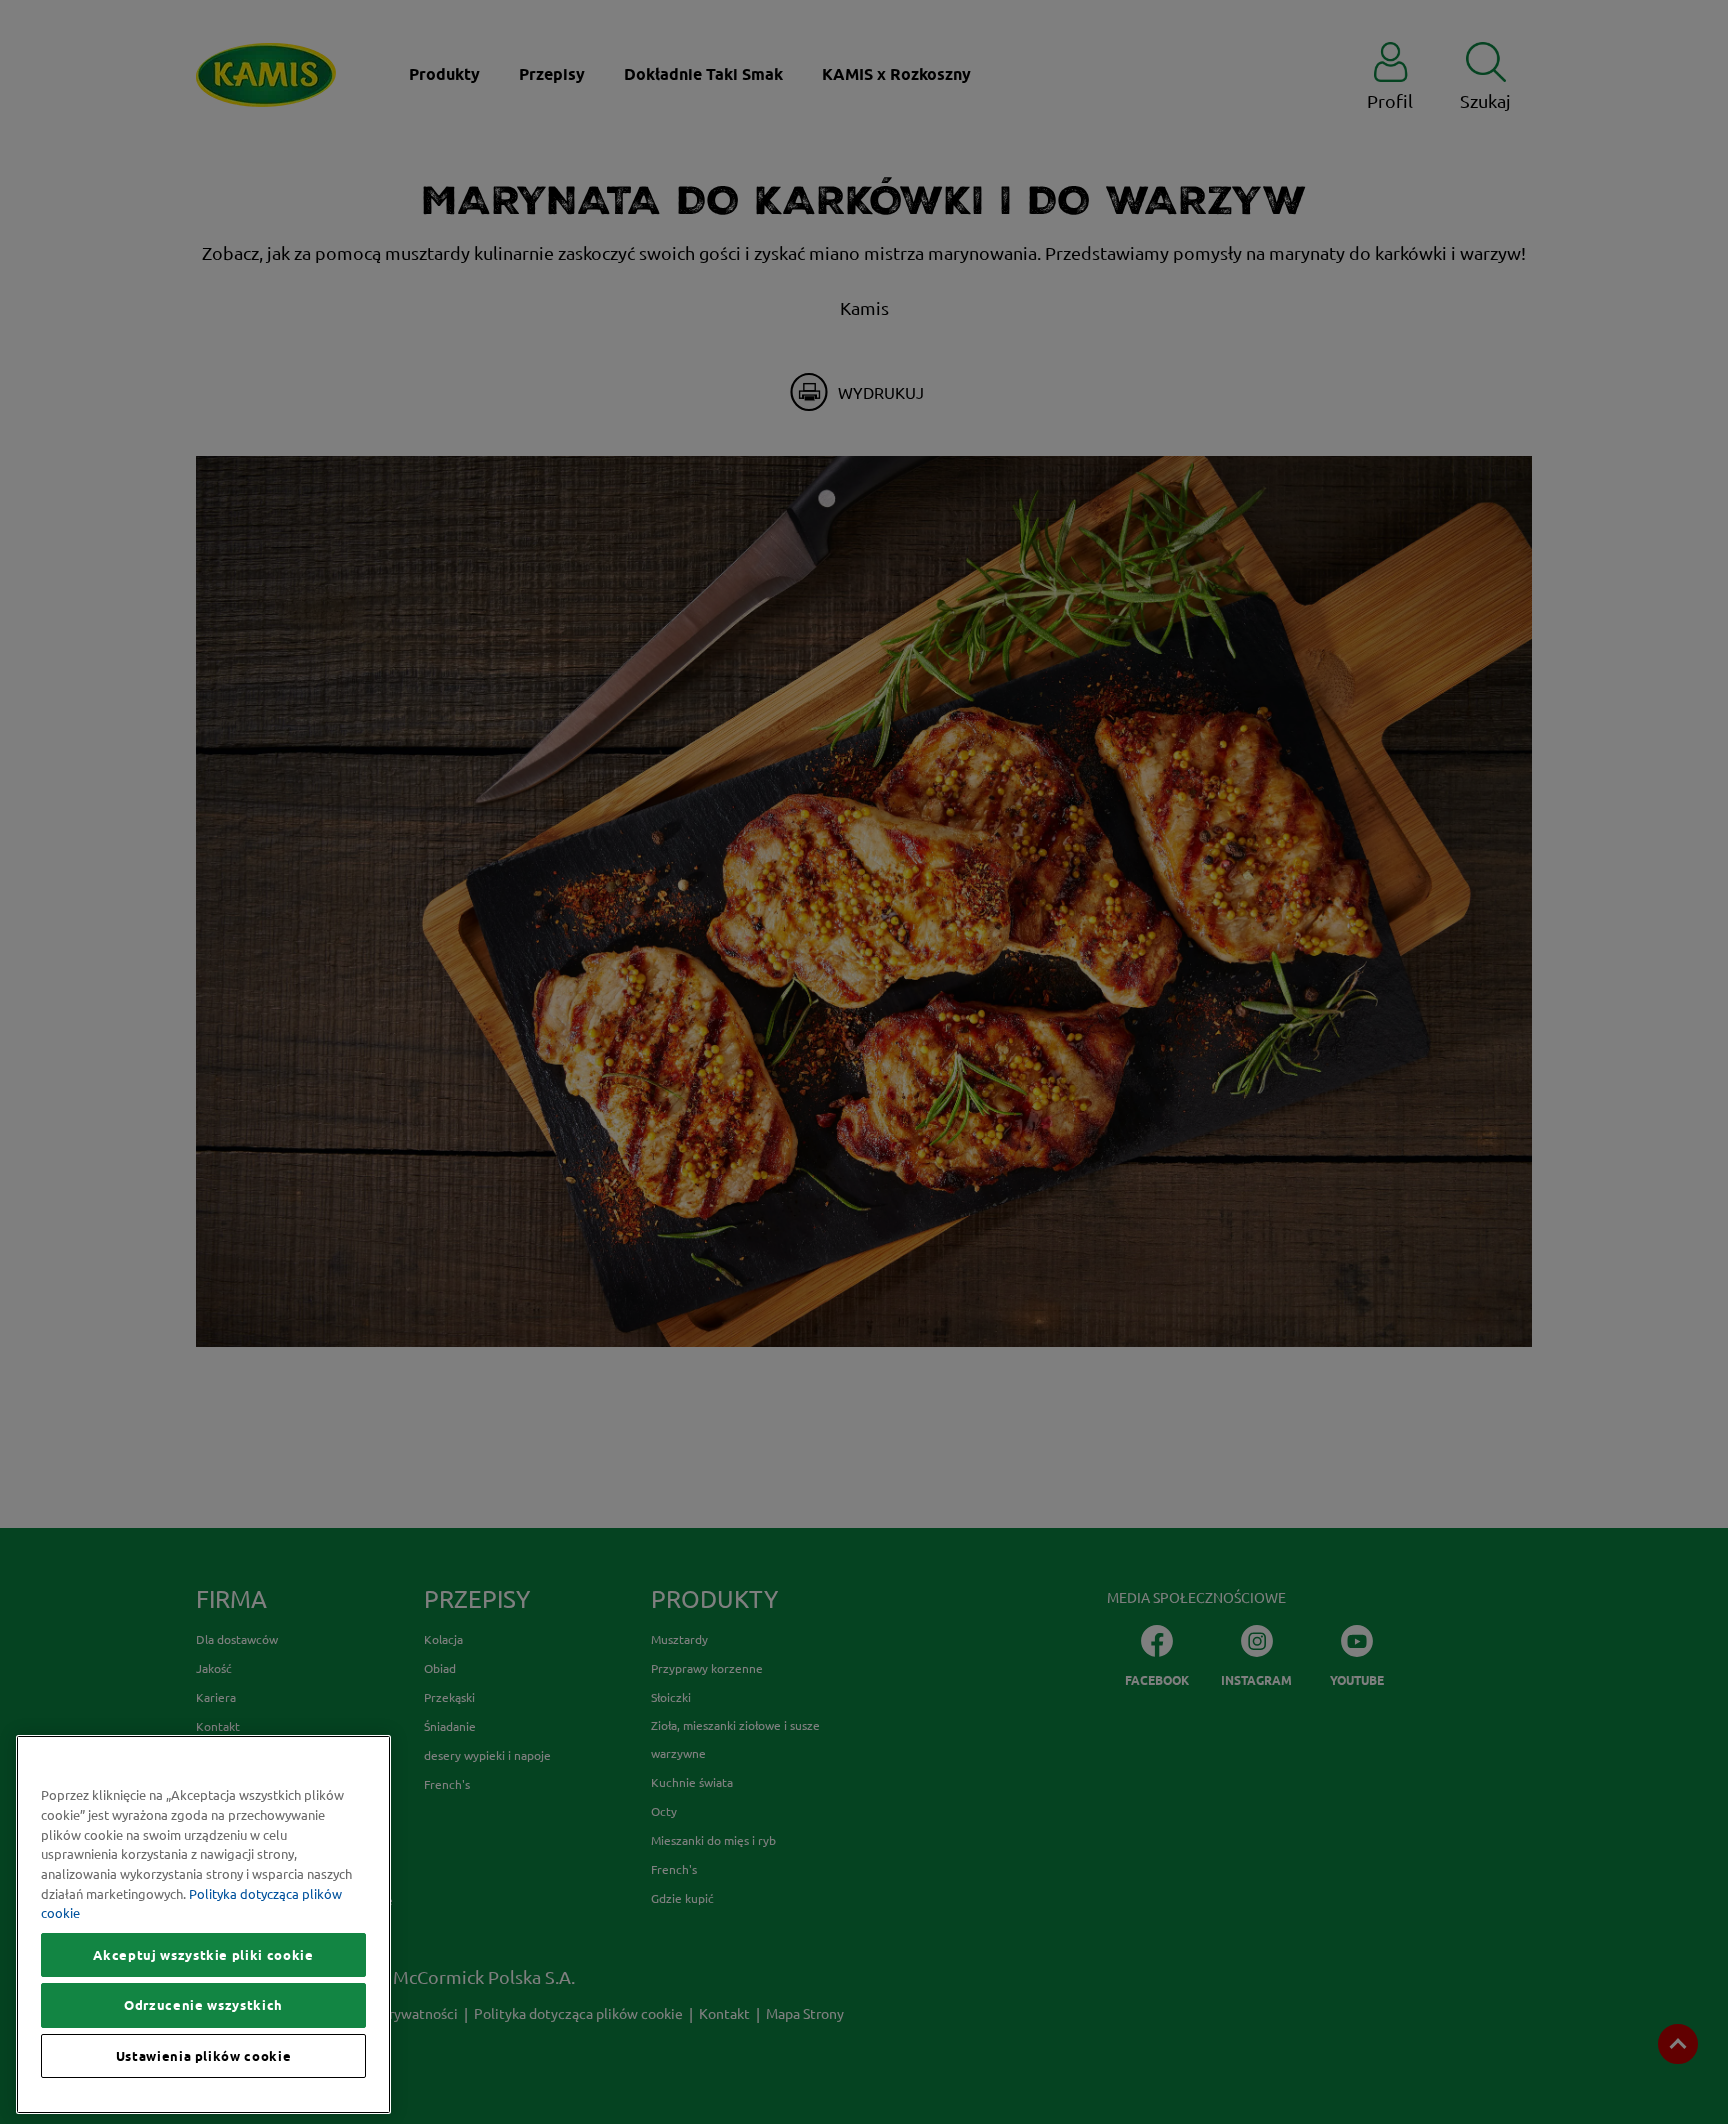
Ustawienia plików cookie (204, 2056)
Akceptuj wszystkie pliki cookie (203, 1955)
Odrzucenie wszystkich (203, 2005)
